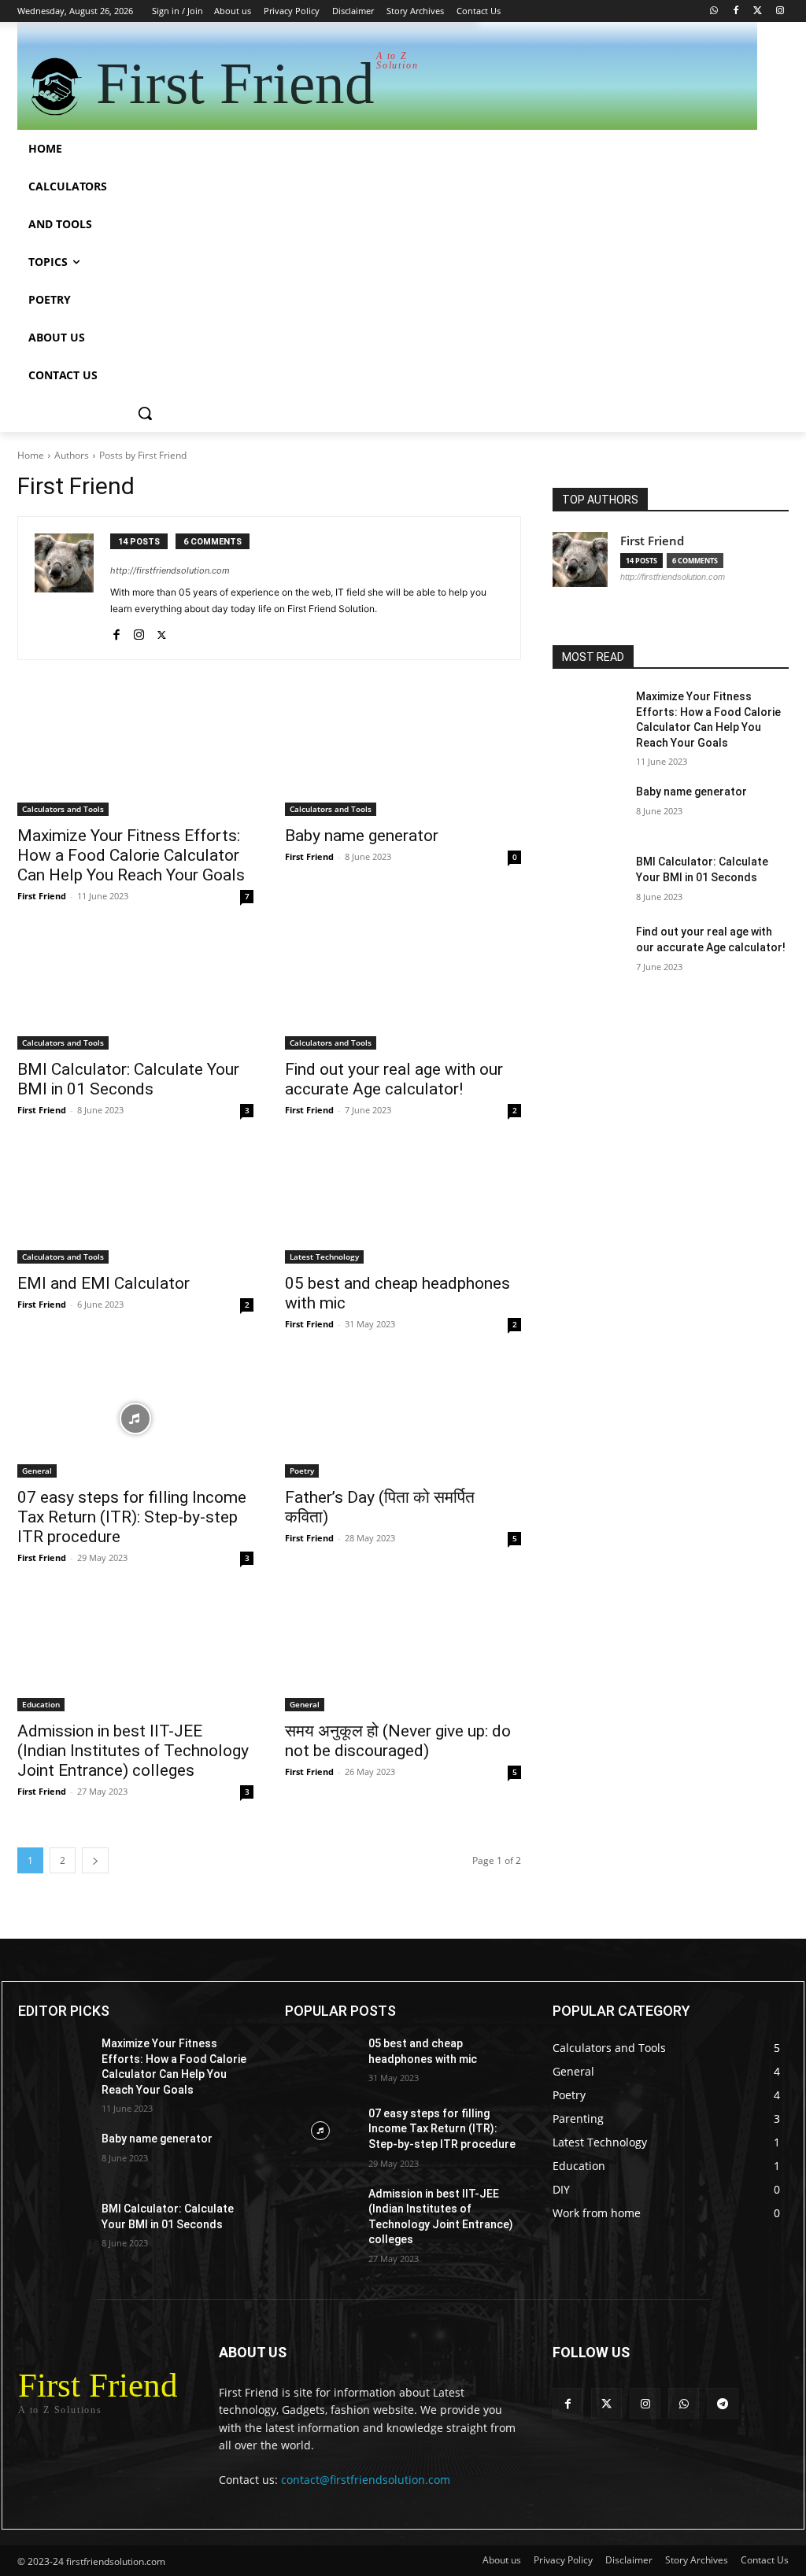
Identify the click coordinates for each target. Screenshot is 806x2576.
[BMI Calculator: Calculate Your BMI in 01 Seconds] (135, 991)
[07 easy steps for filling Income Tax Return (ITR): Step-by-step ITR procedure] (135, 1419)
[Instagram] (780, 11)
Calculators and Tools (63, 809)
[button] (145, 413)
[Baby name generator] (403, 757)
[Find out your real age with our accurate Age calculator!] (403, 991)
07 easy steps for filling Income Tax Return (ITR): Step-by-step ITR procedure (132, 1517)
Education (41, 1704)
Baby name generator (362, 836)
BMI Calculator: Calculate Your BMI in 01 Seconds (128, 1079)
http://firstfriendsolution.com (170, 570)
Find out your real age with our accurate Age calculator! (394, 1079)
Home (31, 455)
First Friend (42, 896)
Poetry (302, 1471)
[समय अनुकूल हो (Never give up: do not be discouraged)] (403, 1652)
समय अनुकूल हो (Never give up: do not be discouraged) (398, 1741)
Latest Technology (324, 1257)
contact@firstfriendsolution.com (366, 2480)
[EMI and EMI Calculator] (135, 1205)
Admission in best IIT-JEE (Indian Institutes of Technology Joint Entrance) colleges (133, 1751)
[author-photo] (72, 588)
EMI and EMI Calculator (104, 1283)
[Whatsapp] (714, 11)
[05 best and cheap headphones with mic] (403, 1205)
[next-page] (95, 1860)
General (37, 1471)
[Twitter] (758, 11)
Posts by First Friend (143, 455)
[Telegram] (722, 2403)
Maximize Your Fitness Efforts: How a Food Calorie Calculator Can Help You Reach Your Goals (131, 855)
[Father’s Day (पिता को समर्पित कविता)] (403, 1419)
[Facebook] (736, 11)
